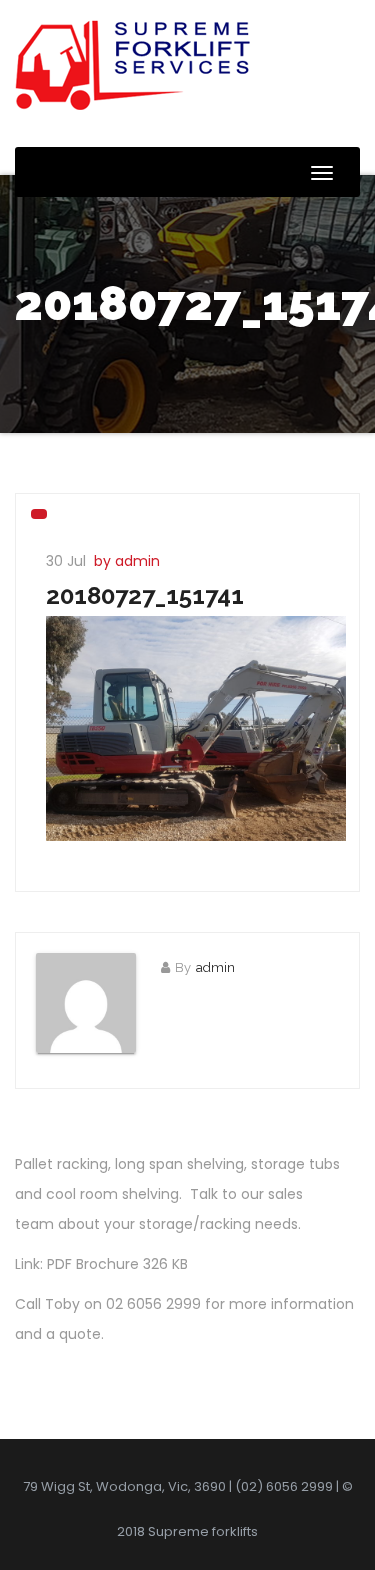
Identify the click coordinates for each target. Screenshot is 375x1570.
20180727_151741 (145, 595)
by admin (127, 561)
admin (215, 967)
